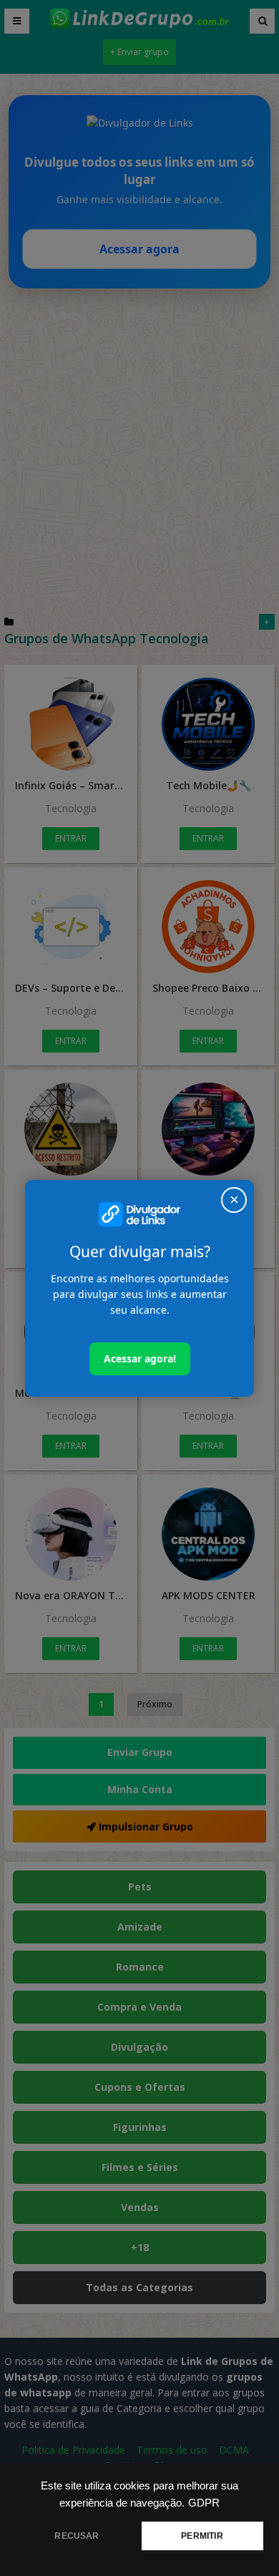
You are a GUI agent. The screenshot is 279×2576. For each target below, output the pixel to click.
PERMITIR (202, 2536)
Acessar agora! (140, 1358)
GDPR (204, 2503)
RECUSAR (77, 2536)
